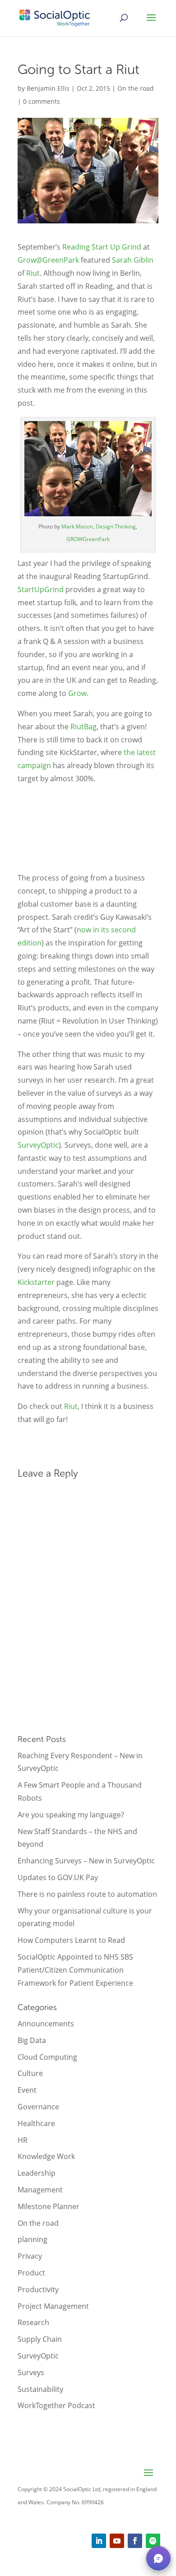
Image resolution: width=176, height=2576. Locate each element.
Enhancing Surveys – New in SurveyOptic (86, 1861)
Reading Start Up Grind (102, 247)
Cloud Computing (47, 2057)
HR (23, 2140)
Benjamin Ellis (48, 88)
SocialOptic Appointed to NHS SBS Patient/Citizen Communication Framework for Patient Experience (75, 1970)
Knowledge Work (46, 2156)
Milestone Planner (49, 2206)
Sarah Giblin (133, 260)
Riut (33, 273)
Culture (30, 2073)
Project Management (53, 2306)
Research (33, 2322)
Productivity (38, 2289)
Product (31, 2273)
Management (40, 2190)
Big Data (32, 2040)
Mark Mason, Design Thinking (99, 526)
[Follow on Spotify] (153, 2541)
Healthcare (36, 2123)
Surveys (31, 2372)
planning (32, 2239)
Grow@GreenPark (48, 260)
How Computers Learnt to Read (71, 1940)
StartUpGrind (41, 589)
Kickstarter (36, 1282)
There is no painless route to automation (87, 1894)
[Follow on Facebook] (135, 2541)
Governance (38, 2107)
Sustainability (40, 2389)
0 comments (42, 101)
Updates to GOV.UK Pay (58, 1877)
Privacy (30, 2256)
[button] (158, 2558)
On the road (136, 88)
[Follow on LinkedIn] (99, 2541)
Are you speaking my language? (71, 1815)
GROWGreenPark (88, 539)
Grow (77, 693)
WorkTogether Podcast (56, 2405)
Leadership (37, 2173)
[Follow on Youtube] (117, 2541)
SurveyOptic (38, 1145)
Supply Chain (40, 2339)
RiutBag (83, 727)
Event (27, 2090)
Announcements (46, 2024)
